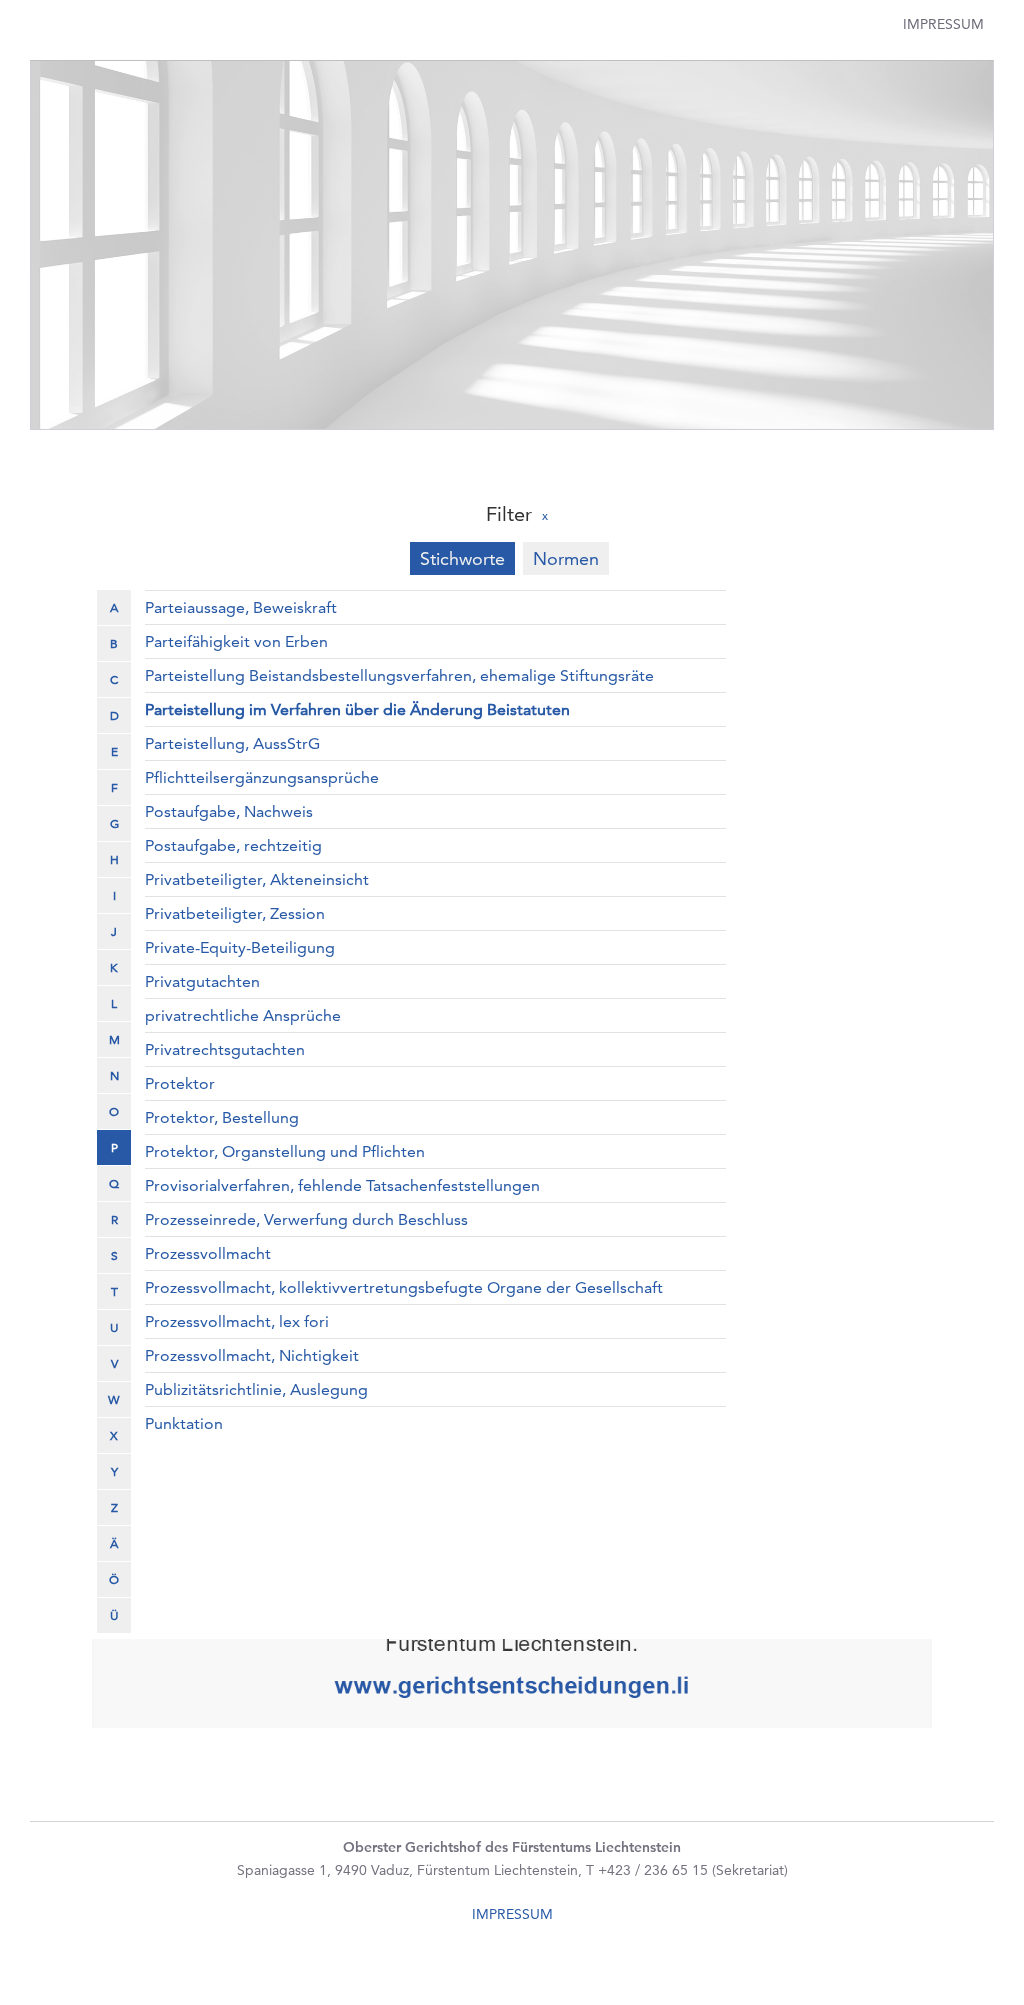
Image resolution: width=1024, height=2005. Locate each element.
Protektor (180, 1083)
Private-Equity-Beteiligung (240, 947)
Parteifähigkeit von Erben (236, 641)
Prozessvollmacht (208, 1253)
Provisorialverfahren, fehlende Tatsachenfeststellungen (342, 1185)
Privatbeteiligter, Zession (235, 913)
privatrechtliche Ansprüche (243, 1015)
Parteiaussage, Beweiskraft (241, 607)
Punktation (184, 1423)
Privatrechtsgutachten (225, 1049)
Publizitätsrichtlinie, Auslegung (256, 1389)
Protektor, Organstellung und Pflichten (285, 1151)
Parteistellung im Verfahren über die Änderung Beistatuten (357, 709)
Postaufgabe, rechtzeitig (233, 845)
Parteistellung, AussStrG (232, 743)
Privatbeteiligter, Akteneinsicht (257, 879)
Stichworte (462, 558)
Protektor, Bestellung (222, 1117)
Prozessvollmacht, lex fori (237, 1321)
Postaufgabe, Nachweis (229, 811)
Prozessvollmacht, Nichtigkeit (252, 1355)
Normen (566, 558)
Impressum (943, 24)
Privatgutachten (202, 981)
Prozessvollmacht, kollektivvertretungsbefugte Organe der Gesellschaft (404, 1287)
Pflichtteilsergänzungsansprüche (262, 777)
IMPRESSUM (512, 1914)
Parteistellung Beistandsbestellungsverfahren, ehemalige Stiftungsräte (399, 675)
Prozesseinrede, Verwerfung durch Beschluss (306, 1219)
